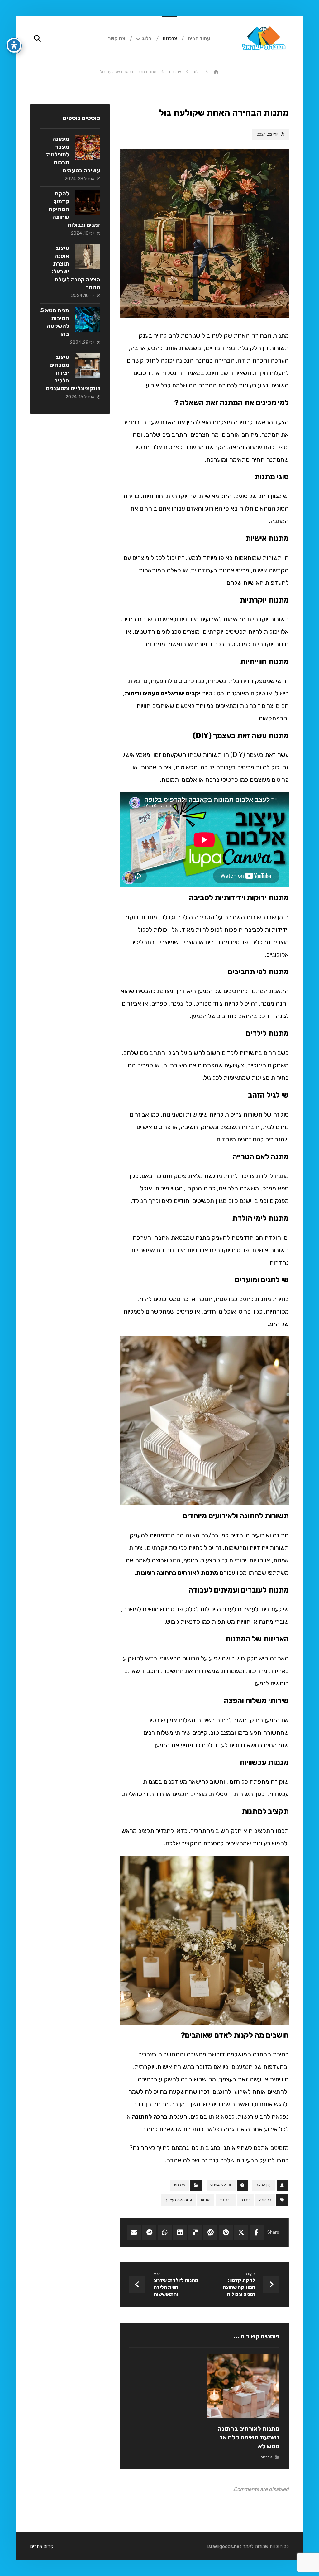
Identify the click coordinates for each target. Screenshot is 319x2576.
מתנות (206, 2200)
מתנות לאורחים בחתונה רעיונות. (176, 1573)
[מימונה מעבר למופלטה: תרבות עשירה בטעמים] (88, 148)
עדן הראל (264, 2185)
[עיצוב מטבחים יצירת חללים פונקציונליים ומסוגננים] (88, 366)
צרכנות (180, 2185)
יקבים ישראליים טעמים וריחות (163, 693)
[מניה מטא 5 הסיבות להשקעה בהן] (88, 319)
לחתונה (265, 2200)
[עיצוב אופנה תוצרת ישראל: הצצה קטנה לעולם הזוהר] (88, 257)
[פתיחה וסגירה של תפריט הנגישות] (14, 45)
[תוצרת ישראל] (216, 72)
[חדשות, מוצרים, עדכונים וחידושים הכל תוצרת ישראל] (263, 41)
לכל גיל (226, 2200)
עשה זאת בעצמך (179, 2200)
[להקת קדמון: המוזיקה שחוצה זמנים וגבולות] (88, 202)
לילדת (245, 2200)
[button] (257, 2232)
